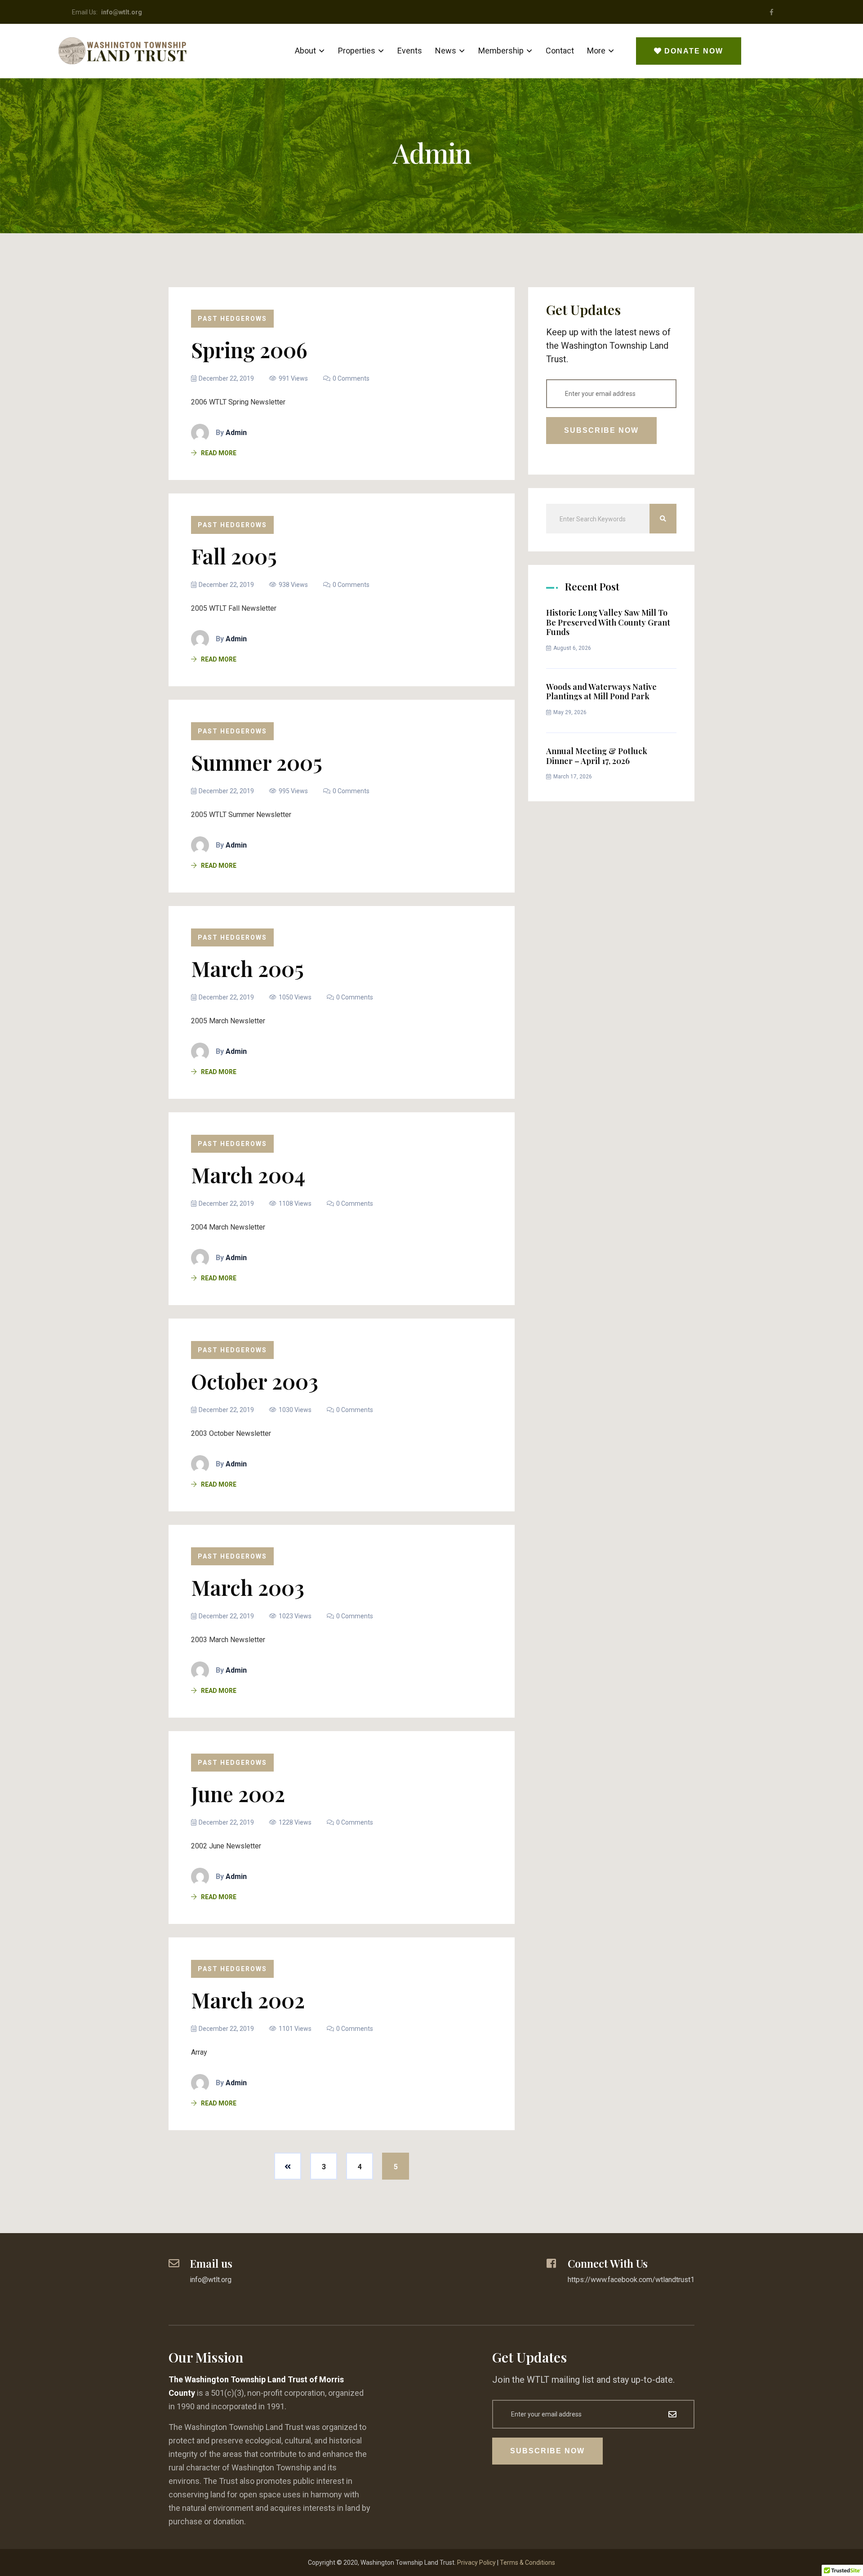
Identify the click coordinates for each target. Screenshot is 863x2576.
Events (410, 51)
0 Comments (351, 378)
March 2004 (248, 1175)
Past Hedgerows (232, 319)
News (446, 51)
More (596, 51)
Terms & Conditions (527, 2563)
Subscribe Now (601, 430)
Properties (357, 51)
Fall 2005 (234, 556)
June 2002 (238, 1794)
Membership (501, 51)
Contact (560, 51)
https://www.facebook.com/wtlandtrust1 (631, 2280)
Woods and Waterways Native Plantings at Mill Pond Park (601, 692)
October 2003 (255, 1381)
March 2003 (248, 1587)
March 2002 (248, 2000)
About (305, 51)
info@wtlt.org (211, 2280)
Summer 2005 (257, 762)
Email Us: (107, 12)
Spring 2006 (249, 350)
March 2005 (247, 968)
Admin (236, 433)
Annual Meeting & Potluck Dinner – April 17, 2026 (597, 756)
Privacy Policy (476, 2563)
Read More (219, 453)
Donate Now (694, 51)
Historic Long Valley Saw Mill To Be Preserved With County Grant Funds (608, 622)
